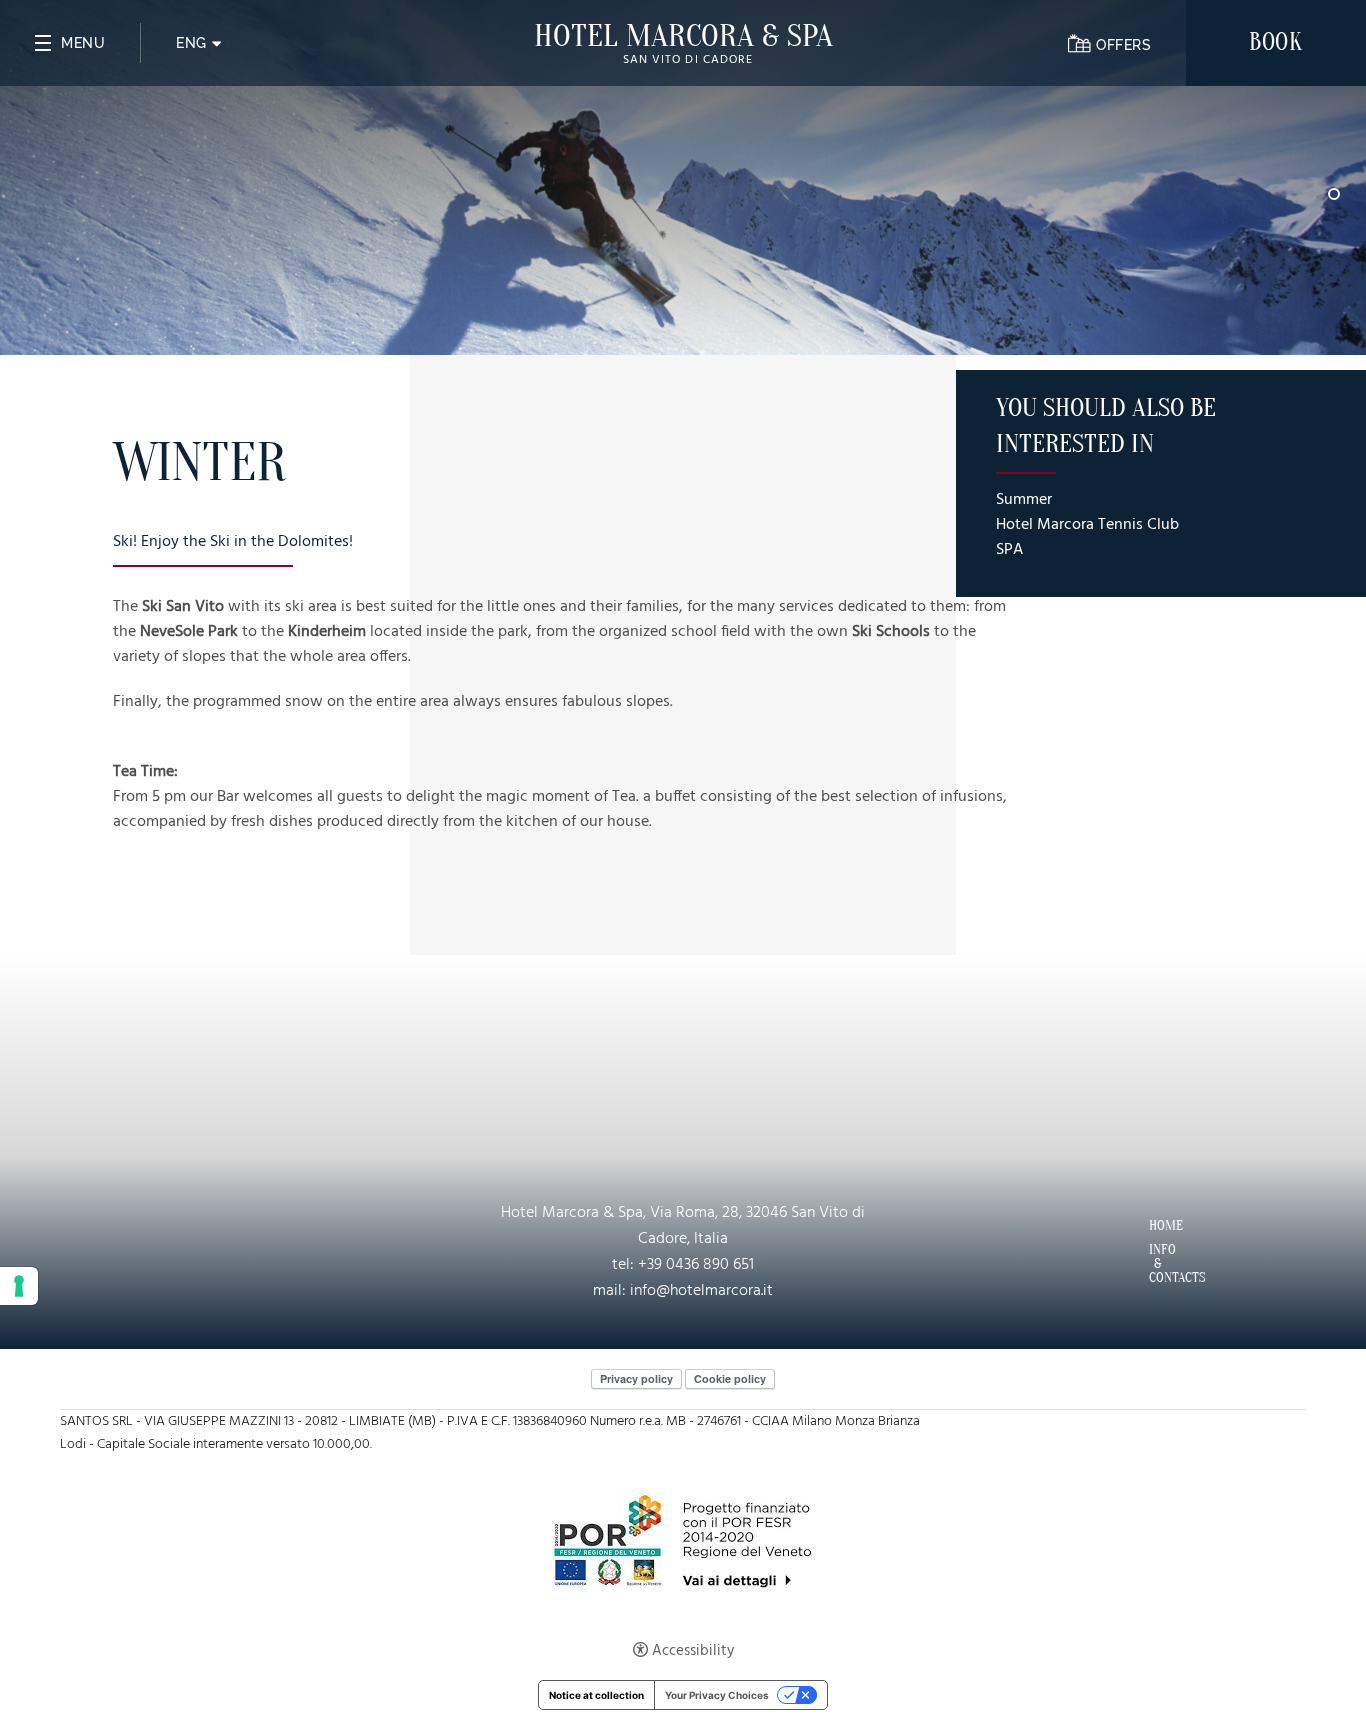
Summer (1024, 500)
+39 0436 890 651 (696, 1265)
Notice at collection (596, 1695)
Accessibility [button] (693, 1650)
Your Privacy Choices (717, 1695)
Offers (1123, 45)
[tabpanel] (683, 177)
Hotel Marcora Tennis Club (1087, 525)
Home (1155, 1226)
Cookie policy (730, 1378)
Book (1276, 42)
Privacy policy (636, 1378)
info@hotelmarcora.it (701, 1291)
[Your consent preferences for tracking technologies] (19, 1286)
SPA (1009, 550)
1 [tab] (1334, 194)
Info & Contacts (1155, 1264)
